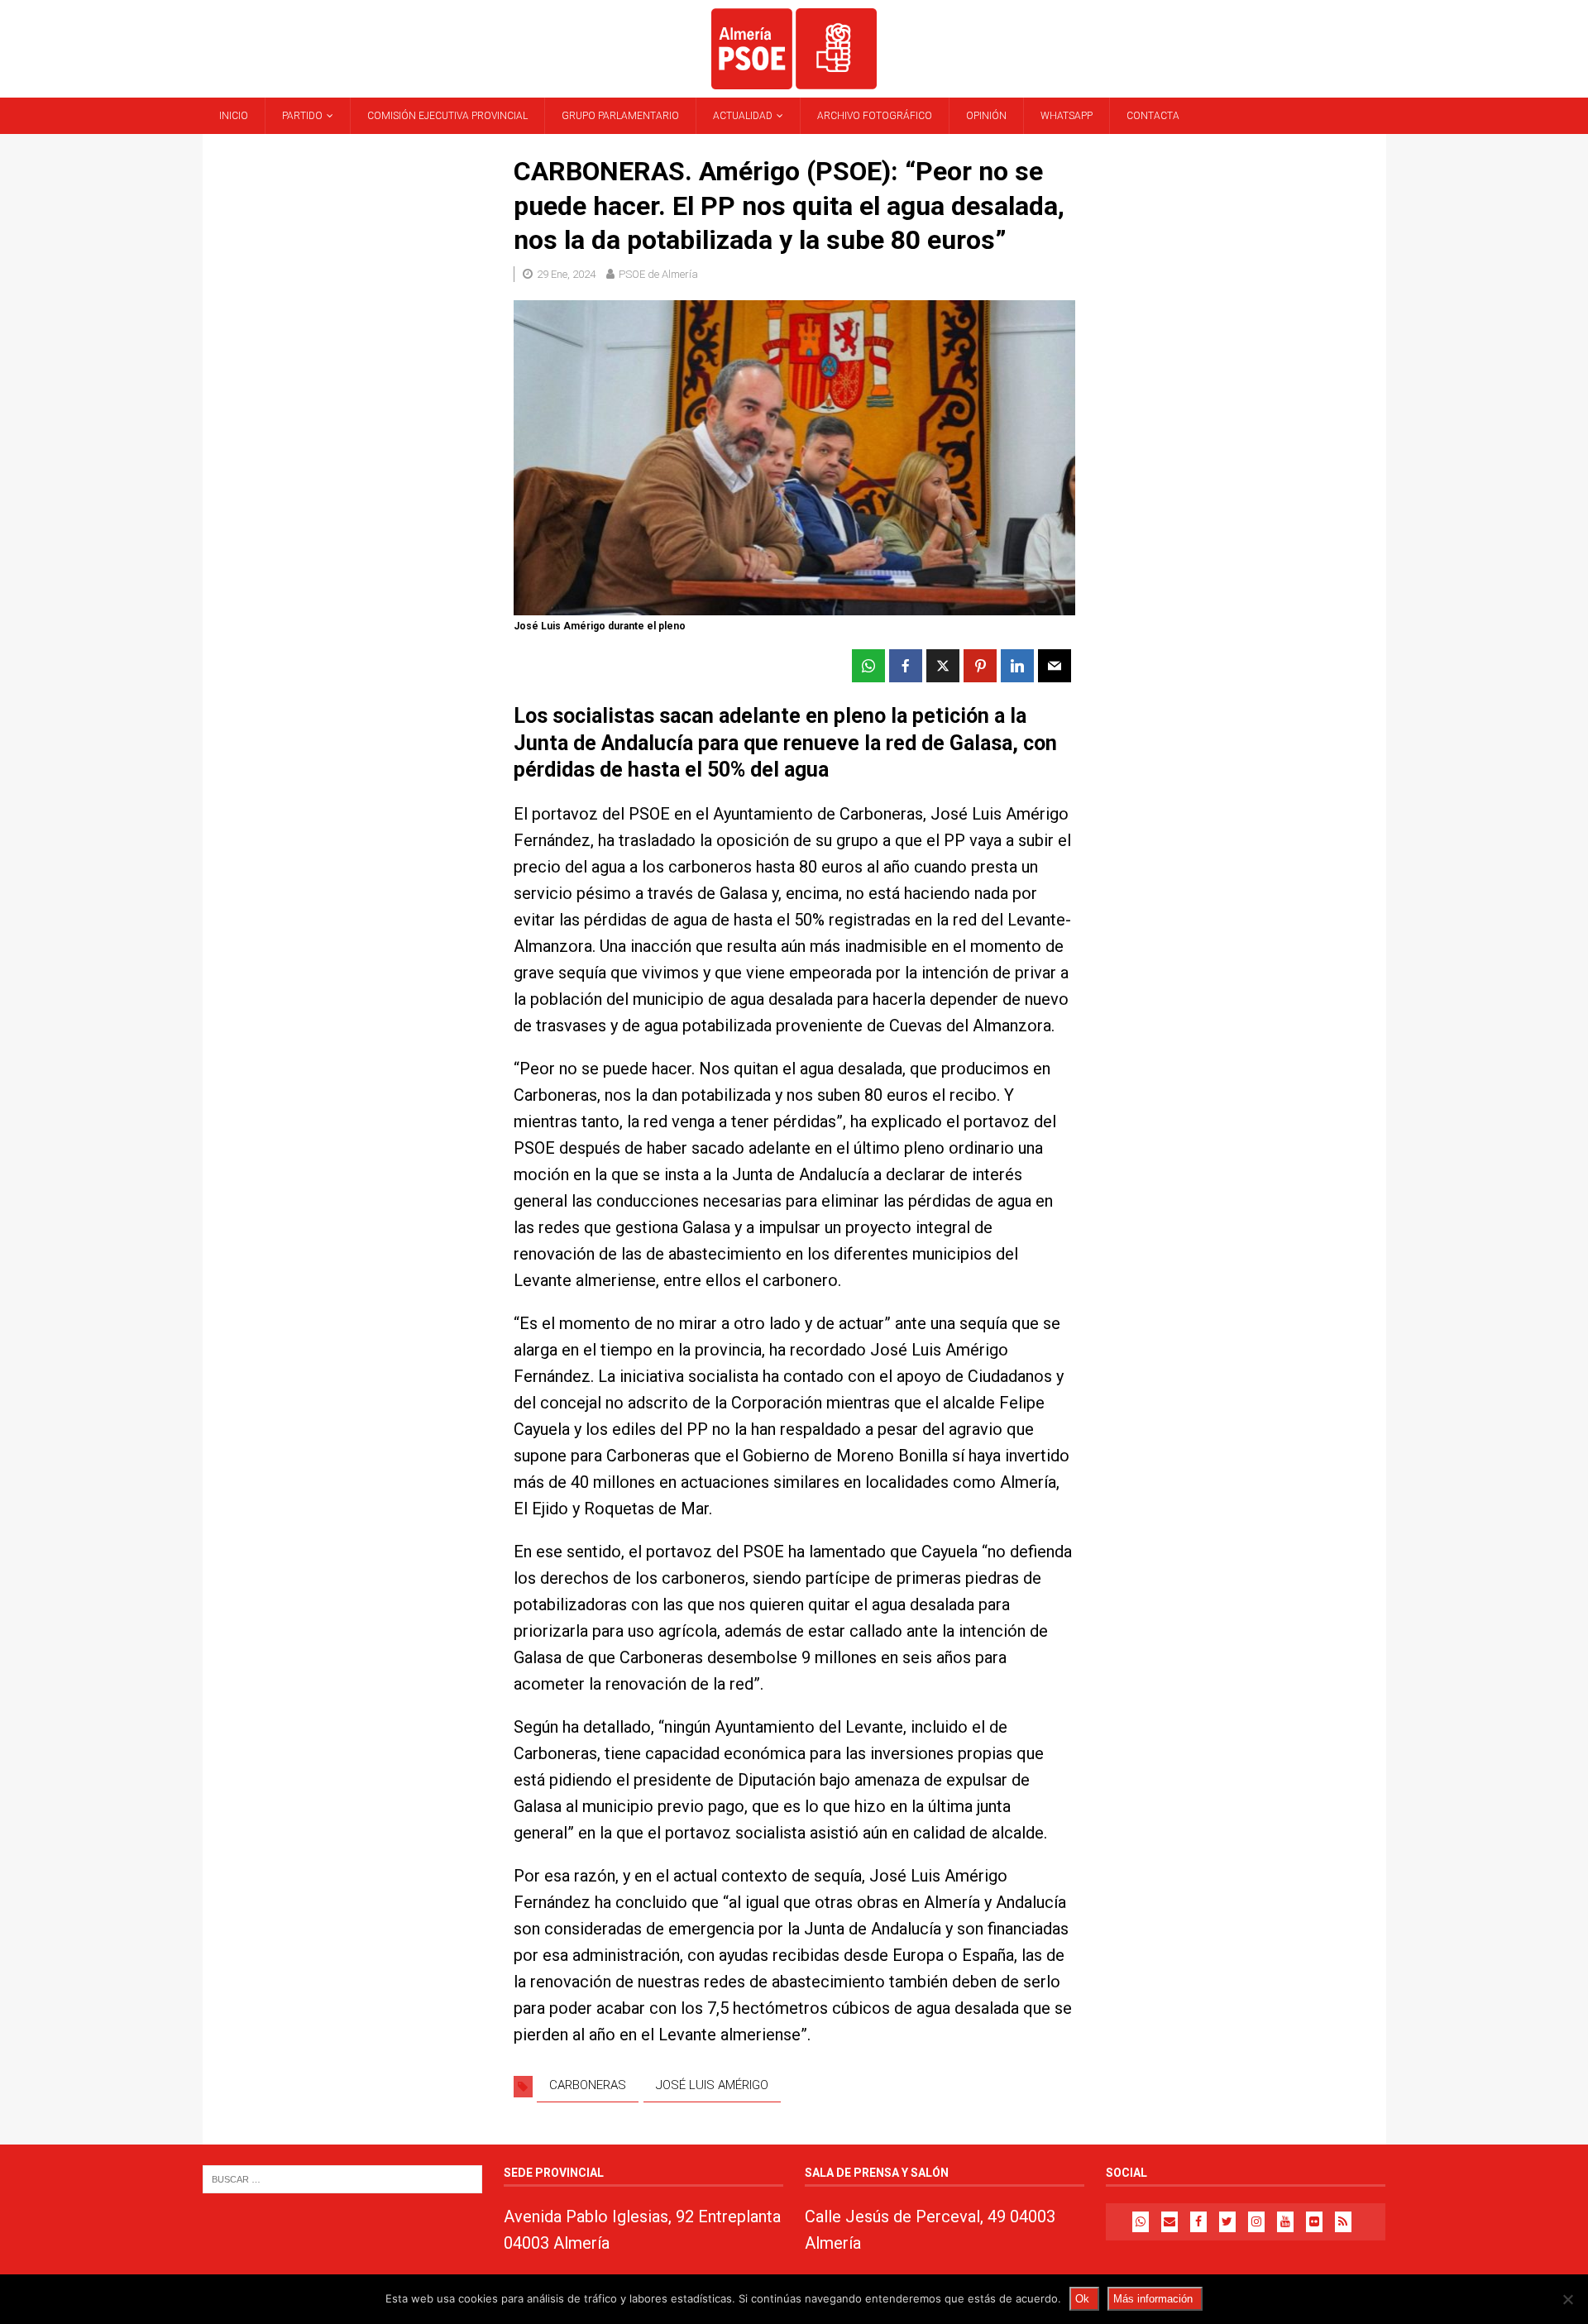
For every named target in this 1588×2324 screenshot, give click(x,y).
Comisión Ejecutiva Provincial (447, 116)
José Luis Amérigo (712, 2085)
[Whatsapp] (1141, 2222)
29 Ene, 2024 (566, 274)
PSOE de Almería (658, 274)
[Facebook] (1198, 2222)
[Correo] (1169, 2222)
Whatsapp (1067, 116)
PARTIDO (302, 116)
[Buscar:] (342, 2178)
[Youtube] (1285, 2222)
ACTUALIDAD (743, 116)
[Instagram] (1256, 2222)
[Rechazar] (1567, 2299)
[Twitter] (1227, 2222)
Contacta (1153, 116)
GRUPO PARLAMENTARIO (620, 116)
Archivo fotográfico (875, 116)
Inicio (234, 116)
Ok (1082, 2299)
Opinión (986, 116)
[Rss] (1343, 2222)
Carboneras (588, 2085)
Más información (1153, 2299)
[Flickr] (1314, 2222)
